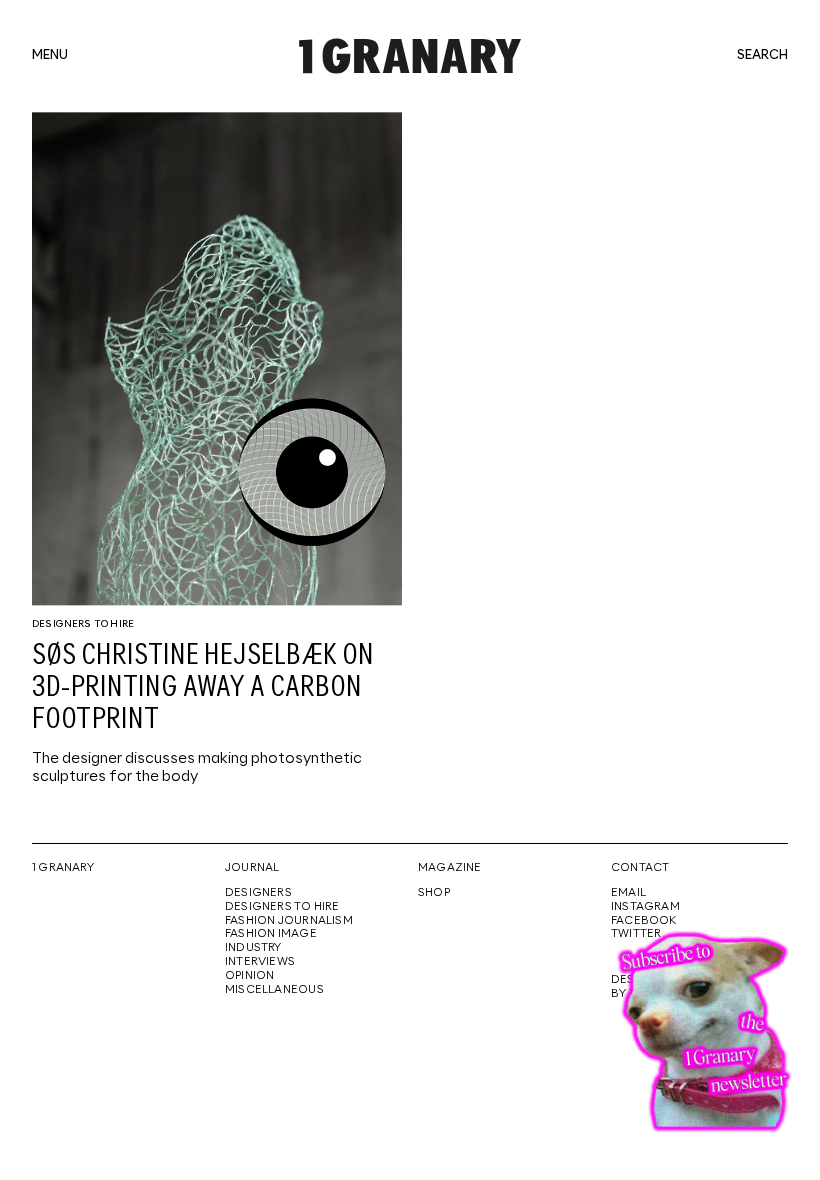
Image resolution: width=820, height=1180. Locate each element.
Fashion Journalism (289, 921)
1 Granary (63, 868)
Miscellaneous (274, 990)
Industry (253, 948)
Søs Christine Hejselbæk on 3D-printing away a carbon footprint (203, 688)
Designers (258, 893)
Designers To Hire (83, 624)
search (762, 56)
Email (628, 893)
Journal (252, 868)
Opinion (249, 976)
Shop (434, 893)
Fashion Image (271, 934)
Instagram (645, 907)
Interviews (260, 962)
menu (50, 56)
